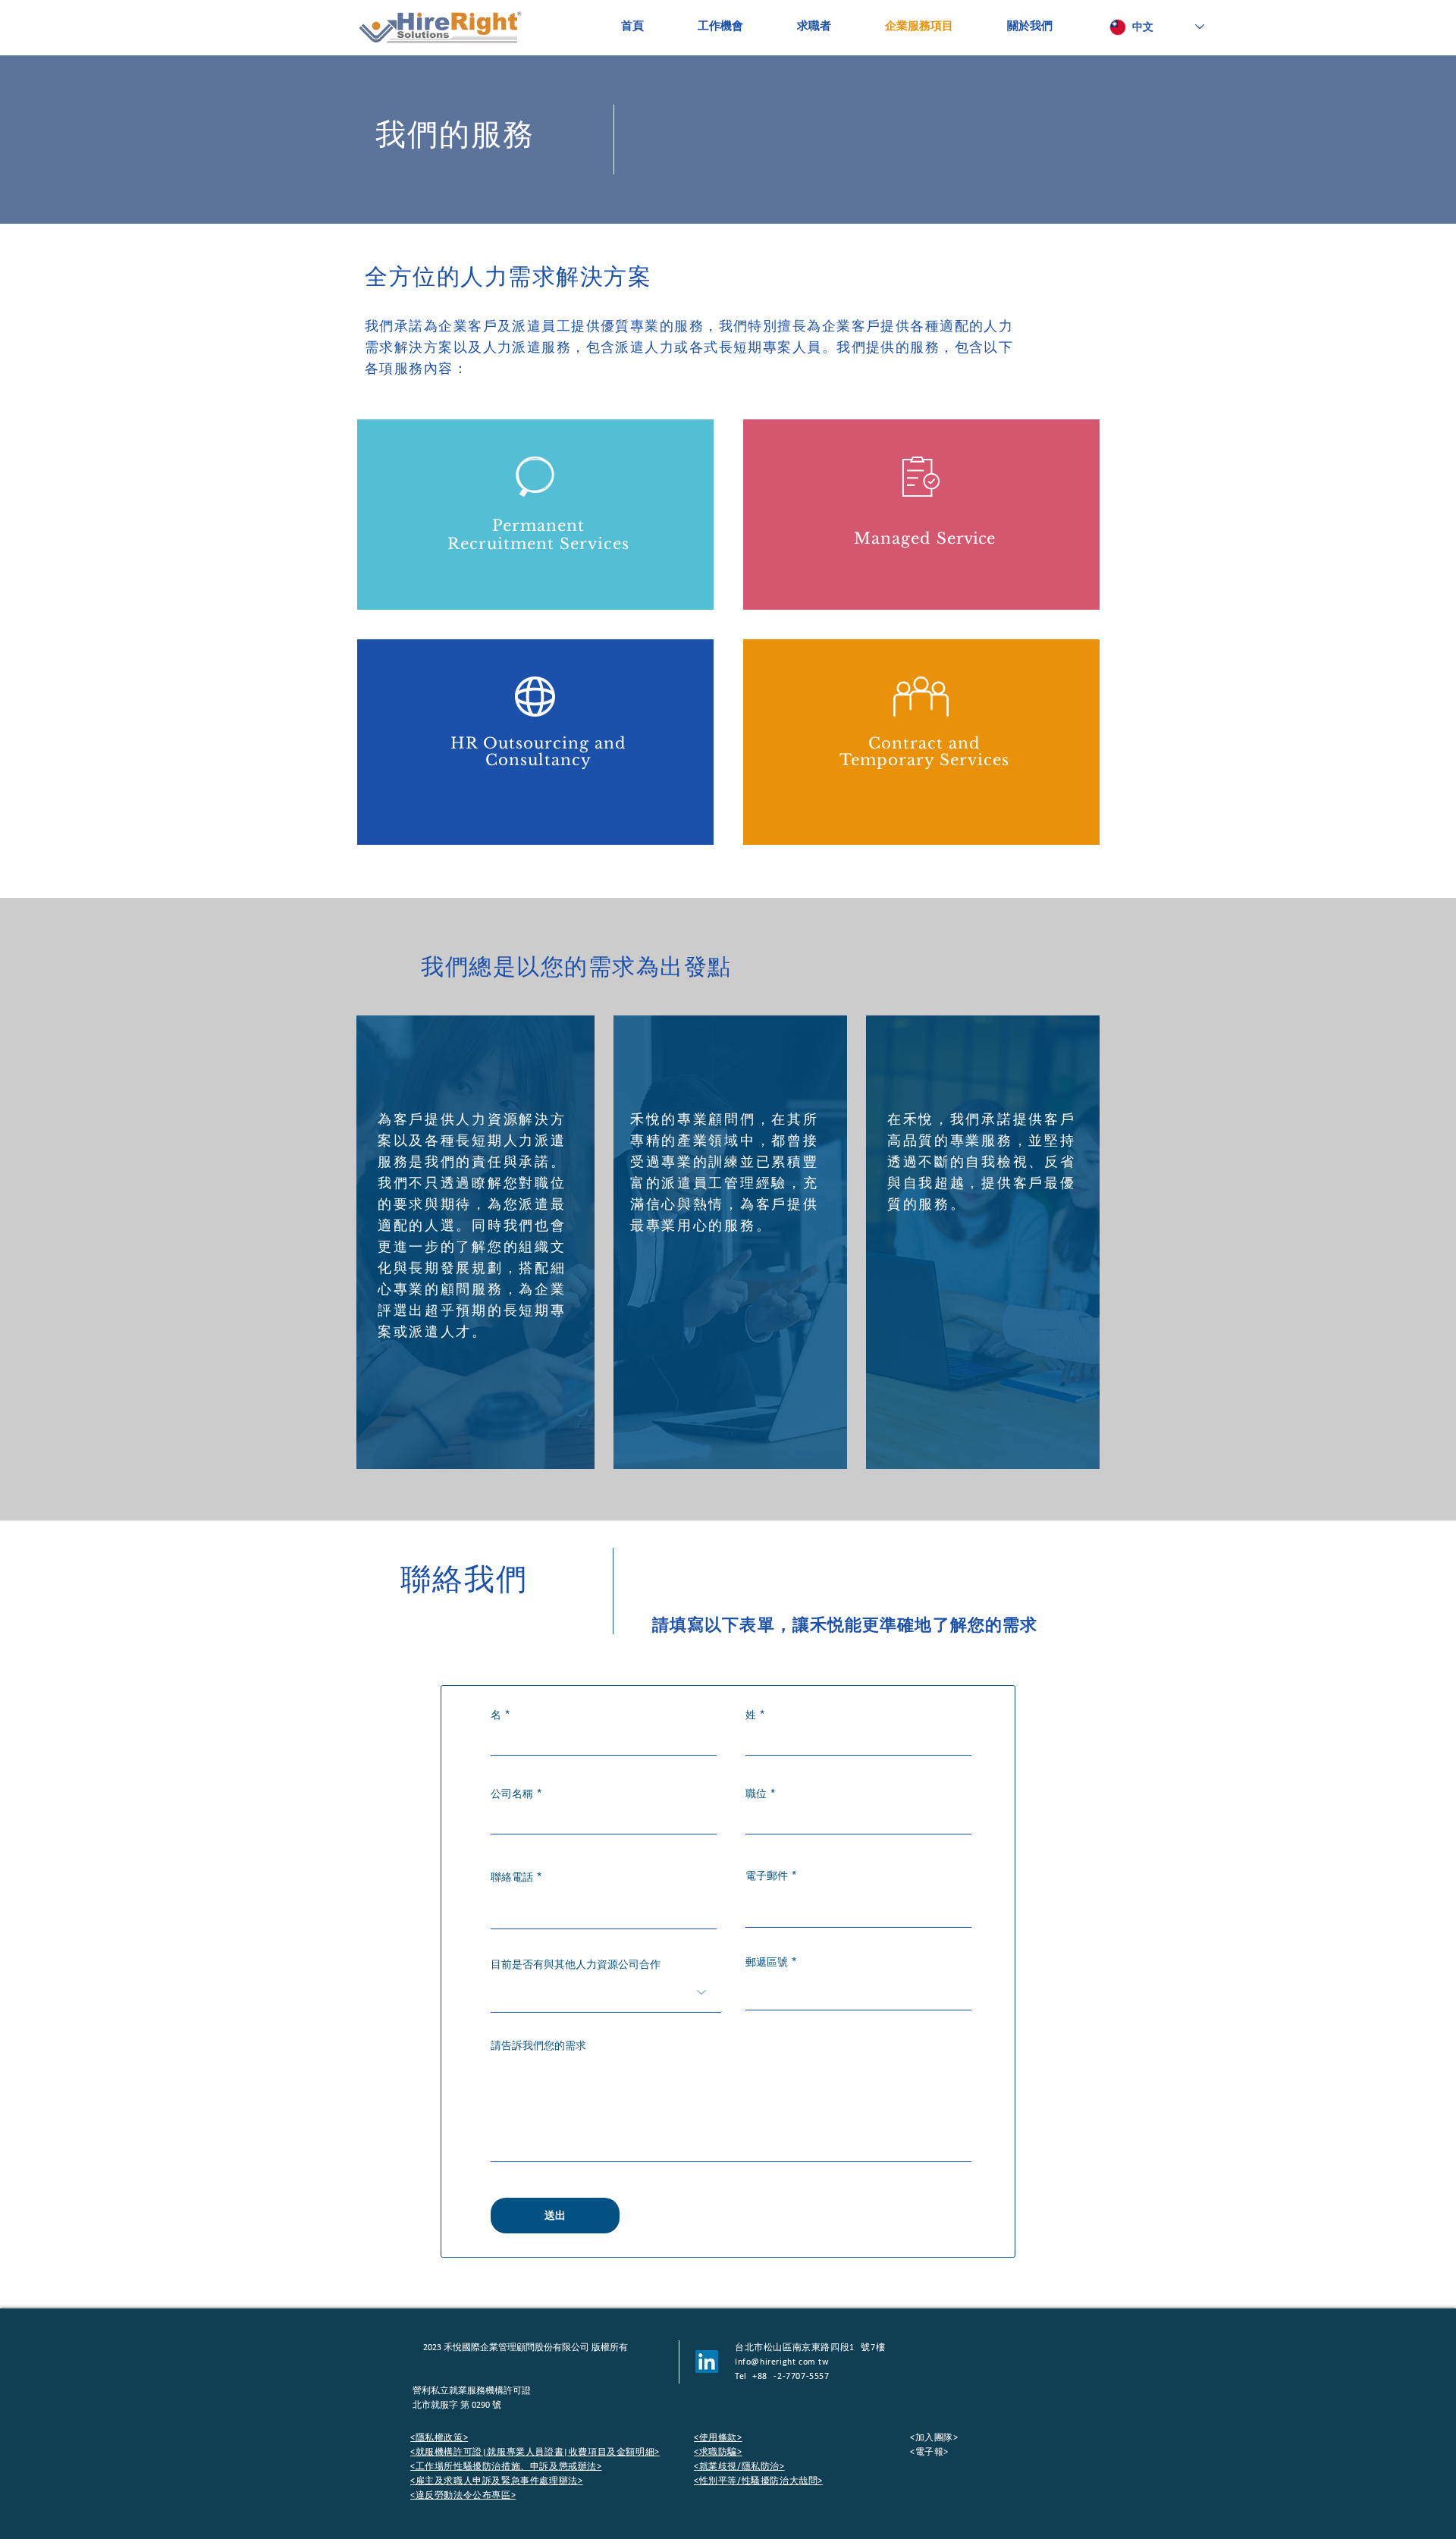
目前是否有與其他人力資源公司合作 (576, 1964)
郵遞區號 (767, 1962)
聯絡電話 (512, 1877)
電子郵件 (767, 1875)
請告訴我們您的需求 (538, 2045)
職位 (756, 1794)
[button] (929, 2451)
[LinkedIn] (707, 2362)
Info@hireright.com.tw (782, 2362)
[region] (535, 515)
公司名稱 (512, 1794)
